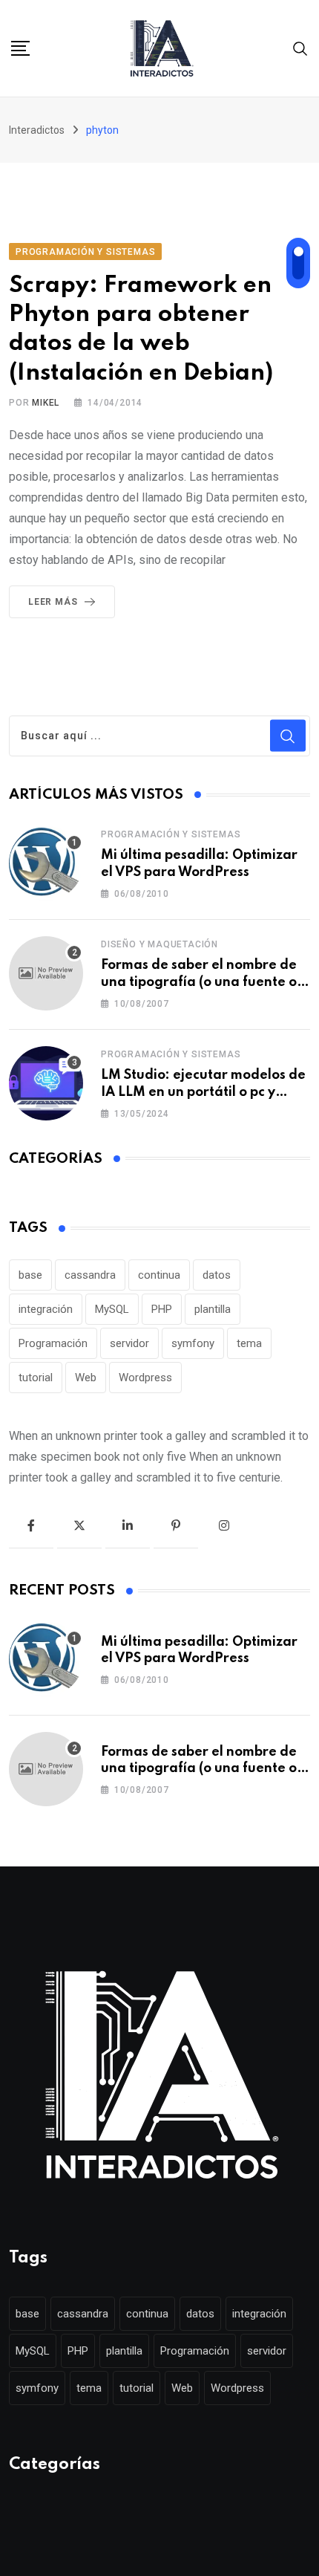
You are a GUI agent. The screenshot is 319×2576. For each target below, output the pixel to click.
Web (86, 1378)
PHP (162, 1309)
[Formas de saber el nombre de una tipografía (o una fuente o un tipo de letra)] (46, 973)
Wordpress (145, 1378)
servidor (129, 1343)
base (30, 1275)
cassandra (90, 1275)
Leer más (53, 602)
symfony (193, 1343)
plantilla (213, 1309)
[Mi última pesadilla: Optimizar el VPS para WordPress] (46, 863)
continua (159, 1275)
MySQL (112, 1309)
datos (217, 1275)
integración (46, 1309)
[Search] (300, 48)
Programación (53, 1343)
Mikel (46, 403)
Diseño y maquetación (159, 944)
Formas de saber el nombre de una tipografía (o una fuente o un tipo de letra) (199, 982)
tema (249, 1343)
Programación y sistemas (171, 834)
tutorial (36, 1378)
